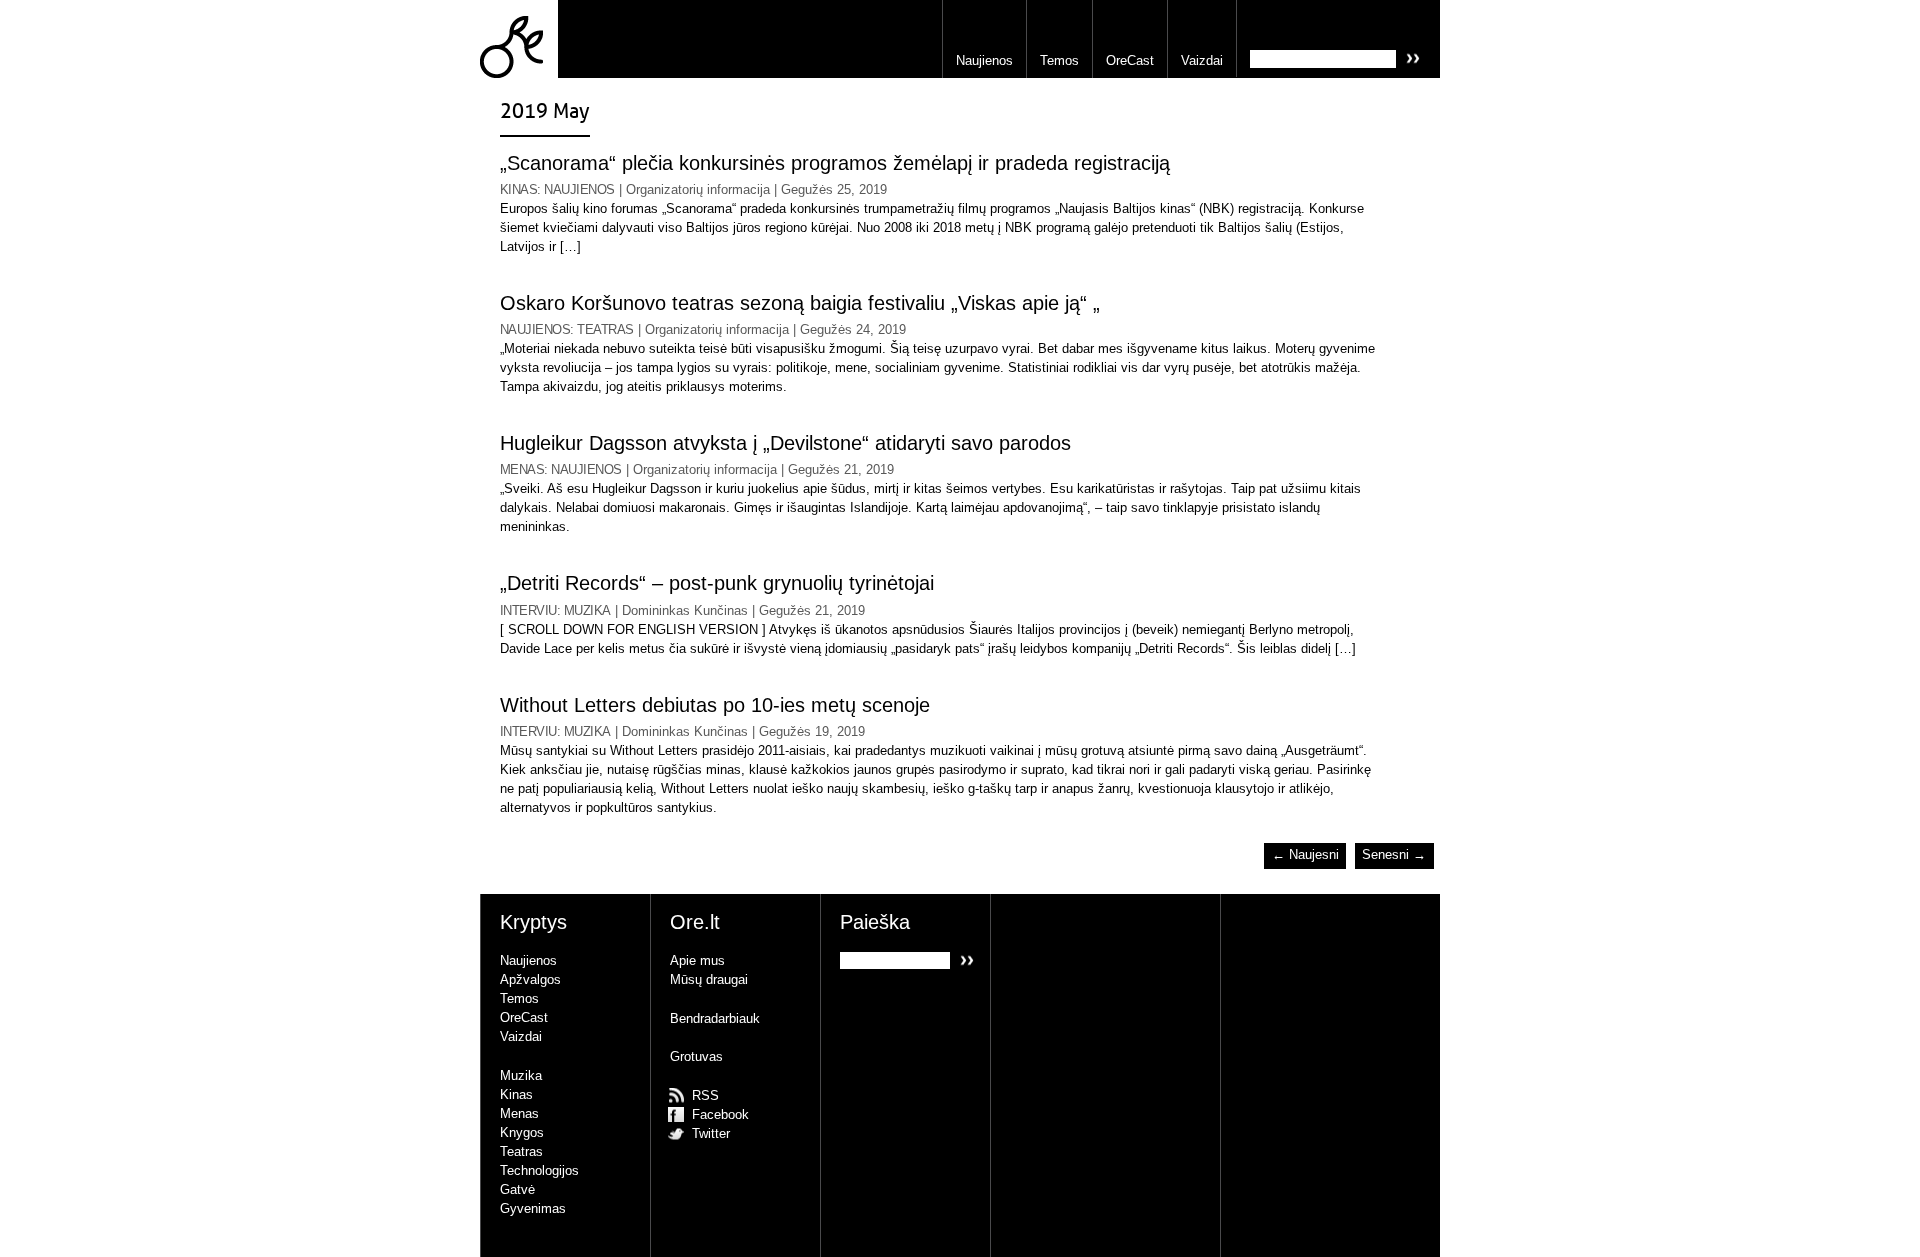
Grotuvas (696, 1056)
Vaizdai (1202, 60)
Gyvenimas (533, 1208)
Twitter (711, 1133)
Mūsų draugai (709, 979)
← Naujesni (1305, 855)
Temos (1059, 60)
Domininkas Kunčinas (685, 610)
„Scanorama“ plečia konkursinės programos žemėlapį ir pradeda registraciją (835, 163)
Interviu (528, 610)
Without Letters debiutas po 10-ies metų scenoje (715, 705)
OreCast (1130, 60)
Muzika (587, 610)
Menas (522, 469)
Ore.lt (519, 39)
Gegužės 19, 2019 (812, 731)
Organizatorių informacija (698, 189)
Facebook (720, 1114)
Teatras (605, 329)
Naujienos (984, 60)
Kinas (518, 189)
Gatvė (517, 1189)
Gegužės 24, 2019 (853, 329)
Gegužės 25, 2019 (834, 189)
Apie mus (697, 960)
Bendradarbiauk (715, 1018)
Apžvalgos (530, 979)
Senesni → (1394, 855)
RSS (705, 1095)
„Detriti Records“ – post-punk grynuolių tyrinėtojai (717, 583)
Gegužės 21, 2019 (841, 469)
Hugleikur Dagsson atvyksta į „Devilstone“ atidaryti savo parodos (785, 443)
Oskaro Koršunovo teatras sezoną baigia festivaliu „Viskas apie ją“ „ (800, 303)
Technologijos (539, 1170)
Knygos (522, 1132)
